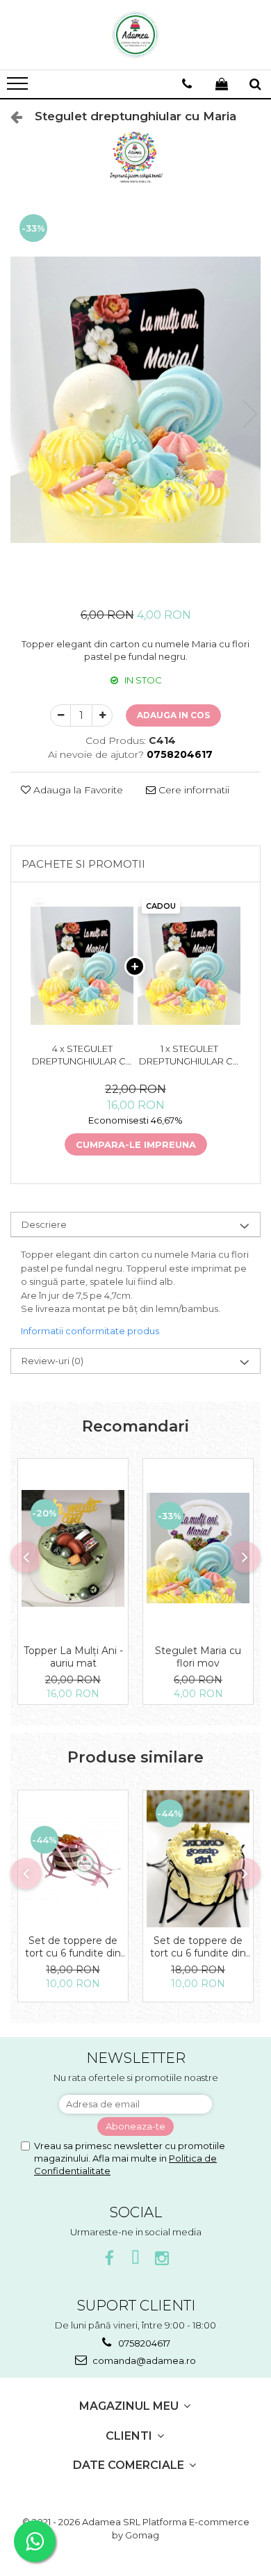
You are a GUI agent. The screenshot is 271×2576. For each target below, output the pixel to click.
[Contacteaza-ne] (187, 84)
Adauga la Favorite (77, 790)
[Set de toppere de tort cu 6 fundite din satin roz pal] (73, 1859)
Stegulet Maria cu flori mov (198, 1657)
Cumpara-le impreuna (136, 1144)
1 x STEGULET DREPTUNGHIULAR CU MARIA (189, 1055)
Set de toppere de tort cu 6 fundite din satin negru (198, 1947)
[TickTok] (136, 2259)
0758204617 (143, 2343)
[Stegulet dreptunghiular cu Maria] (135, 400)
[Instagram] (162, 2259)
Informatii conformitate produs (90, 1331)
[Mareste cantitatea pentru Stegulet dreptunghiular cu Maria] (102, 715)
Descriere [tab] (44, 1224)
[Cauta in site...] (255, 84)
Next (249, 414)
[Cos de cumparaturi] (222, 84)
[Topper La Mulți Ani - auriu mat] (73, 1548)
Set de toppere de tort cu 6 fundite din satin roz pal (73, 1947)
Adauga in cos (173, 715)
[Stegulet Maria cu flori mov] (198, 1548)
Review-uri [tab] (52, 1361)
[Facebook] (109, 2259)
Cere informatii (192, 790)
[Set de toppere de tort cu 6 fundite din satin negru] (198, 1859)
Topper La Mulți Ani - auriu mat (73, 1657)
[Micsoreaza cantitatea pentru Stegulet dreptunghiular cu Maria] (60, 715)
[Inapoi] (10, 117)
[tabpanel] (135, 400)
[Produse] (19, 88)
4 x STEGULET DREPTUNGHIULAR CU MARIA (82, 1055)
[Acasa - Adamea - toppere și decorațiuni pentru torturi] (135, 35)
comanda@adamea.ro (143, 2360)
